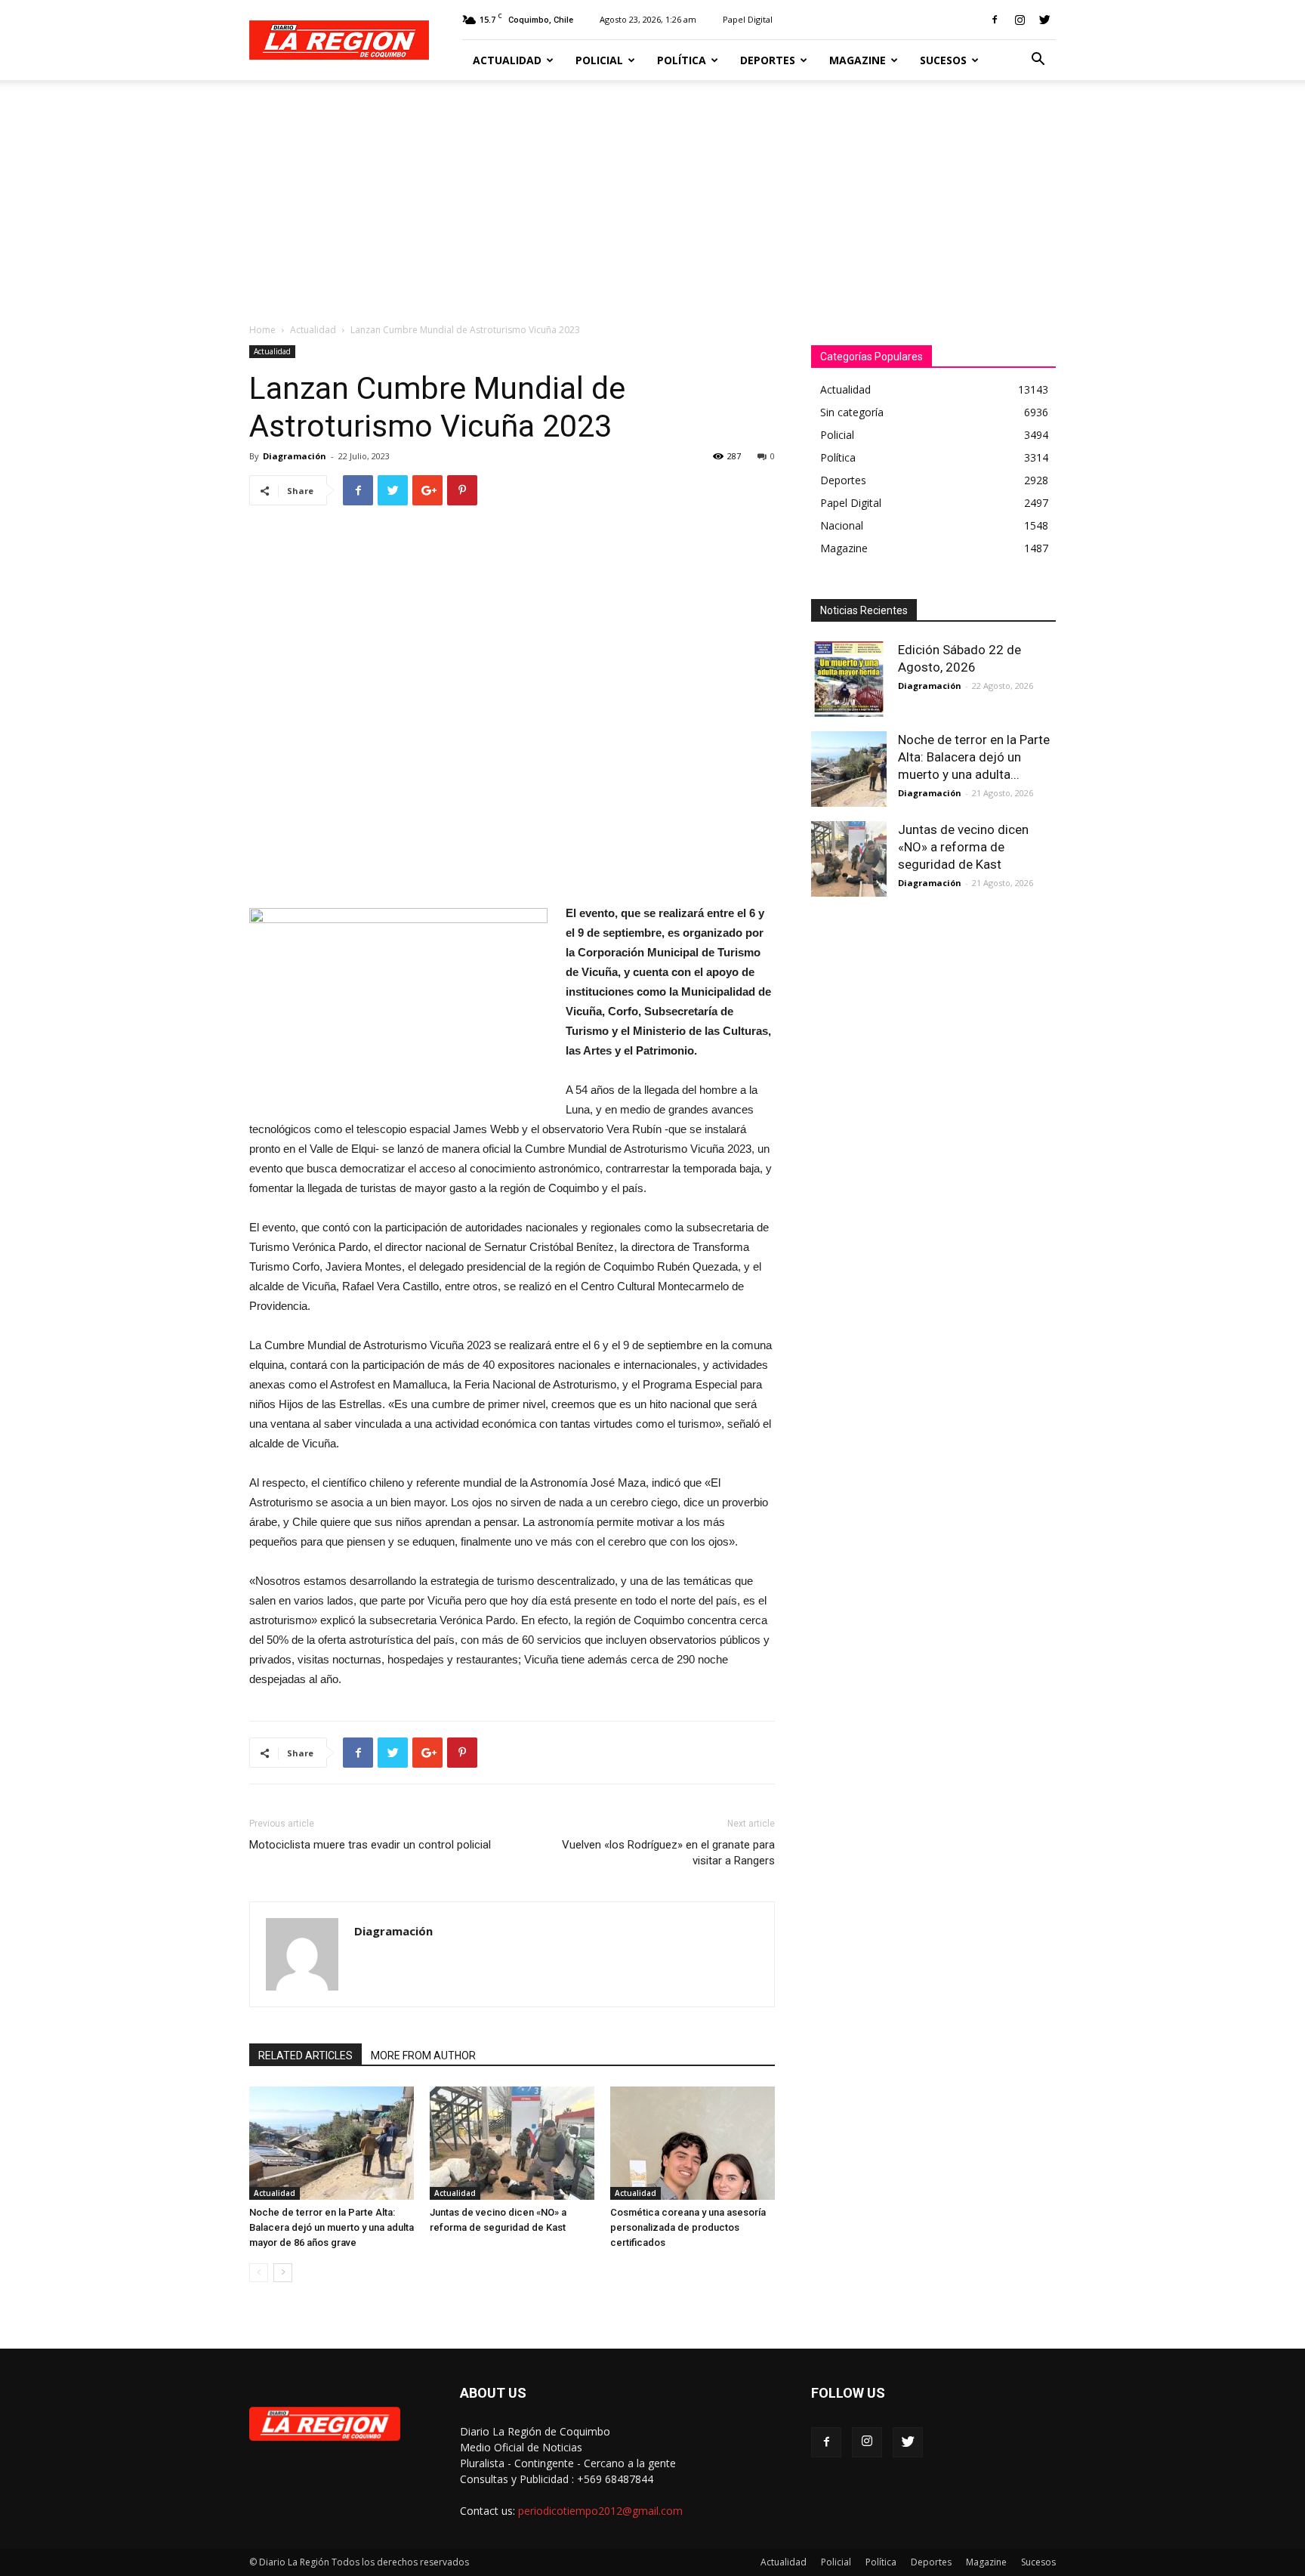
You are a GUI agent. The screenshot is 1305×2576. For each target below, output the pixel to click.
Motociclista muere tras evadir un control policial (370, 1845)
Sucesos (943, 60)
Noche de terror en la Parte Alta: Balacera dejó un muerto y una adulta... (974, 757)
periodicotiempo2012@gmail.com (600, 2511)
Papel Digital (748, 19)
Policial (599, 60)
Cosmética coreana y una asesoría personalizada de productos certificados (688, 2227)
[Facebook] (995, 20)
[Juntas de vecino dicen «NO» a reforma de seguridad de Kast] (512, 2143)
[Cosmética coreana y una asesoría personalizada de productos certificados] (693, 2143)
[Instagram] (1020, 20)
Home (262, 330)
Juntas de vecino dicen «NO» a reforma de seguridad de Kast (963, 847)
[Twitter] (1044, 20)
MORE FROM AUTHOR (423, 2056)
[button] (1038, 61)
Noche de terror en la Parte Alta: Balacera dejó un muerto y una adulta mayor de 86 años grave (332, 2227)
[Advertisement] (652, 193)
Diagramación (295, 456)
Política (682, 60)
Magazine (858, 60)
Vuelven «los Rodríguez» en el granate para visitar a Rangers (668, 1853)
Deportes (768, 60)
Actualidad (507, 60)
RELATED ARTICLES (305, 2056)
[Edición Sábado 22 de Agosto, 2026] (849, 679)
